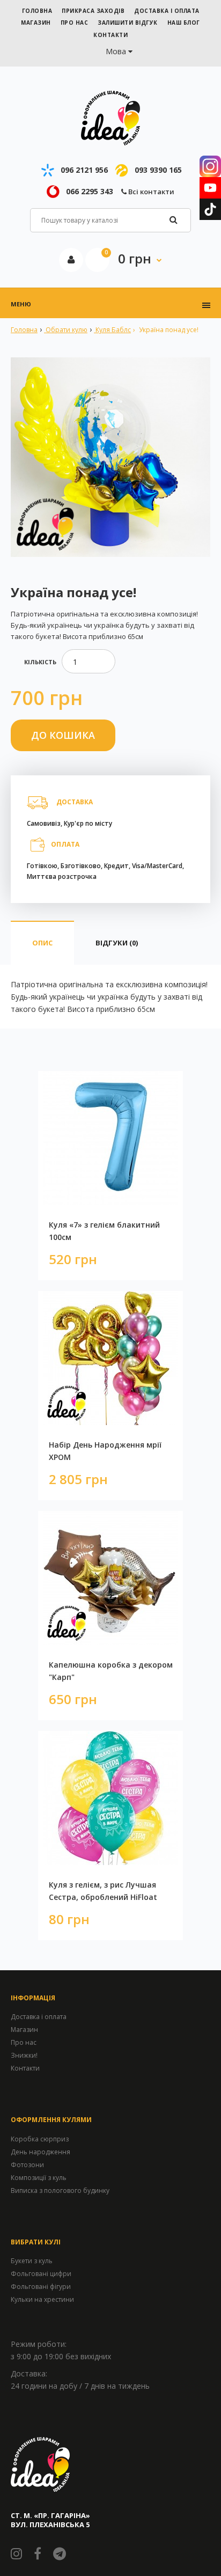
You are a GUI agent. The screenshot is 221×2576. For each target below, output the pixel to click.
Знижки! (24, 2055)
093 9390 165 (158, 170)
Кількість (40, 662)
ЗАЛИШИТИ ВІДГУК (128, 23)
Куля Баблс (112, 330)
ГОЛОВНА (37, 11)
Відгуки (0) (117, 943)
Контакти (25, 2068)
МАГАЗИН (36, 23)
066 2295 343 (90, 191)
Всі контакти (150, 192)
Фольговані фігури (41, 2287)
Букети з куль (32, 2261)
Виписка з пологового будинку (60, 2190)
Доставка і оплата (39, 2017)
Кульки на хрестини (42, 2299)
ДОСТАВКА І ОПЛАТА (167, 11)
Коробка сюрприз (40, 2139)
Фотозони (27, 2165)
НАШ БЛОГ (184, 23)
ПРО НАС (75, 23)
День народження (40, 2152)
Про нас (24, 2042)
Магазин (24, 2030)
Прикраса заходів (93, 11)
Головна (24, 330)
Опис (42, 943)
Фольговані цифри (41, 2274)
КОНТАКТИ (110, 35)
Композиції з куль (39, 2178)
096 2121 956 (84, 170)
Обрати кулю (66, 330)
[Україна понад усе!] (110, 457)
